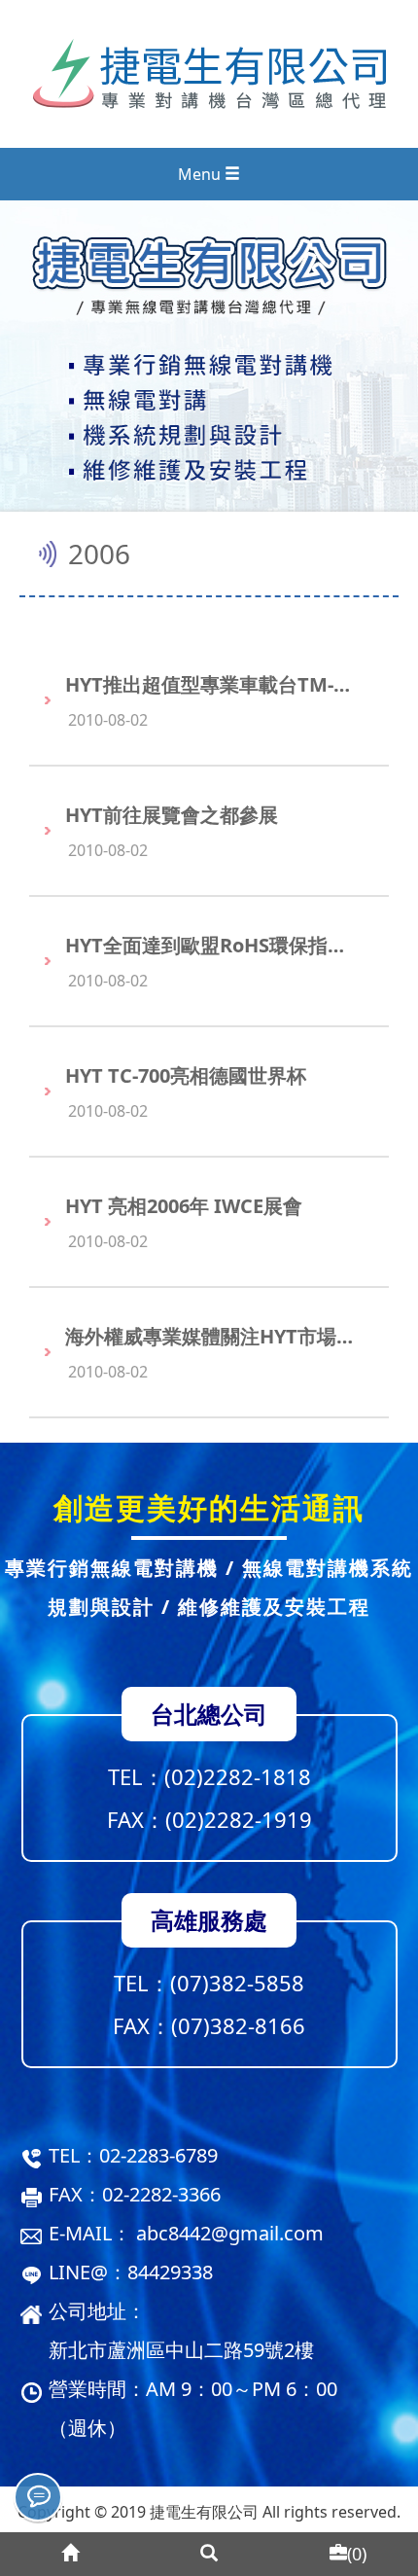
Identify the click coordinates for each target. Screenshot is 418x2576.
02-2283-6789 (158, 2155)
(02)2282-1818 (238, 1776)
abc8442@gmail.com (230, 2233)
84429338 (170, 2272)
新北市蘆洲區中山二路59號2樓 (181, 2350)
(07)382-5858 (237, 1983)
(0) (357, 2554)
